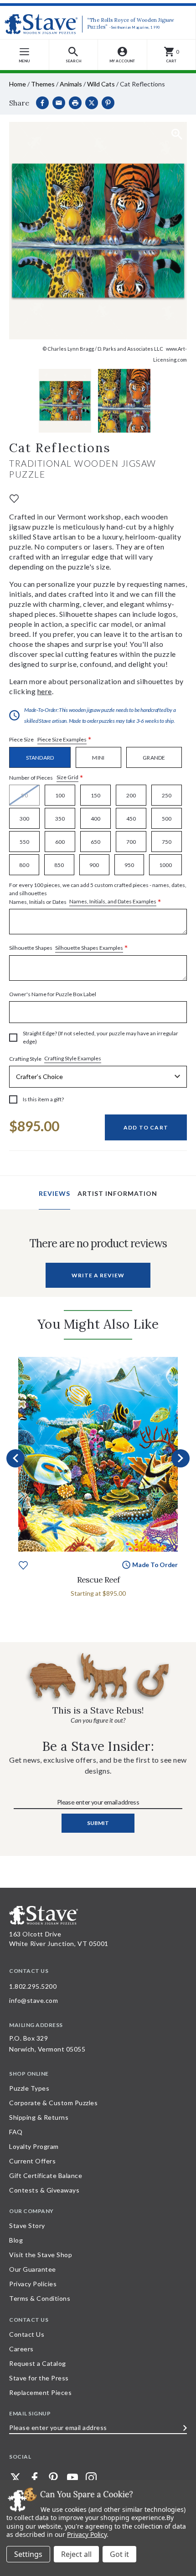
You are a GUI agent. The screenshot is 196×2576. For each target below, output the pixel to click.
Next (181, 1458)
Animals (71, 84)
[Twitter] (15, 2478)
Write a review (98, 1275)
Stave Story (27, 2226)
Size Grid (67, 777)
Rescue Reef (98, 1580)
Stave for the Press (39, 2378)
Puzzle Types (29, 2088)
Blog (16, 2240)
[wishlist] (14, 497)
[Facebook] (42, 103)
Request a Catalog (38, 2363)
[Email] (59, 103)
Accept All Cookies (119, 2554)
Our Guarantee (33, 2269)
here (45, 691)
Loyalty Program (34, 2146)
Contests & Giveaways (44, 2190)
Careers (21, 2349)
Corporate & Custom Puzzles (53, 2103)
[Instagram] (91, 2478)
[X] (92, 103)
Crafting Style (55, 1059)
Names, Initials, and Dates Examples (113, 901)
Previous (15, 1458)
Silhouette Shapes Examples (89, 948)
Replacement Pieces (40, 2392)
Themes (43, 84)
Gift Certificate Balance (46, 2175)
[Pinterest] (108, 103)
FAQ (16, 2132)
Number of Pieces (46, 778)
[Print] (75, 103)
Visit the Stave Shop (41, 2255)
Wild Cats (101, 84)
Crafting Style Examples (73, 1058)
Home (18, 84)
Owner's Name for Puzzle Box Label (53, 994)
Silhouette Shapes (69, 948)
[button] (74, 55)
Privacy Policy (87, 2534)
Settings (28, 2554)
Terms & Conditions (40, 2298)
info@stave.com (34, 2000)
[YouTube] (72, 2478)
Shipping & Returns (39, 2117)
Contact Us (27, 2334)
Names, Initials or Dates (98, 894)
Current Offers (32, 2161)
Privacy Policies (33, 2284)
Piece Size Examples (62, 739)
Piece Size (50, 740)
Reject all (76, 2554)
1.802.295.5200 (33, 1986)
